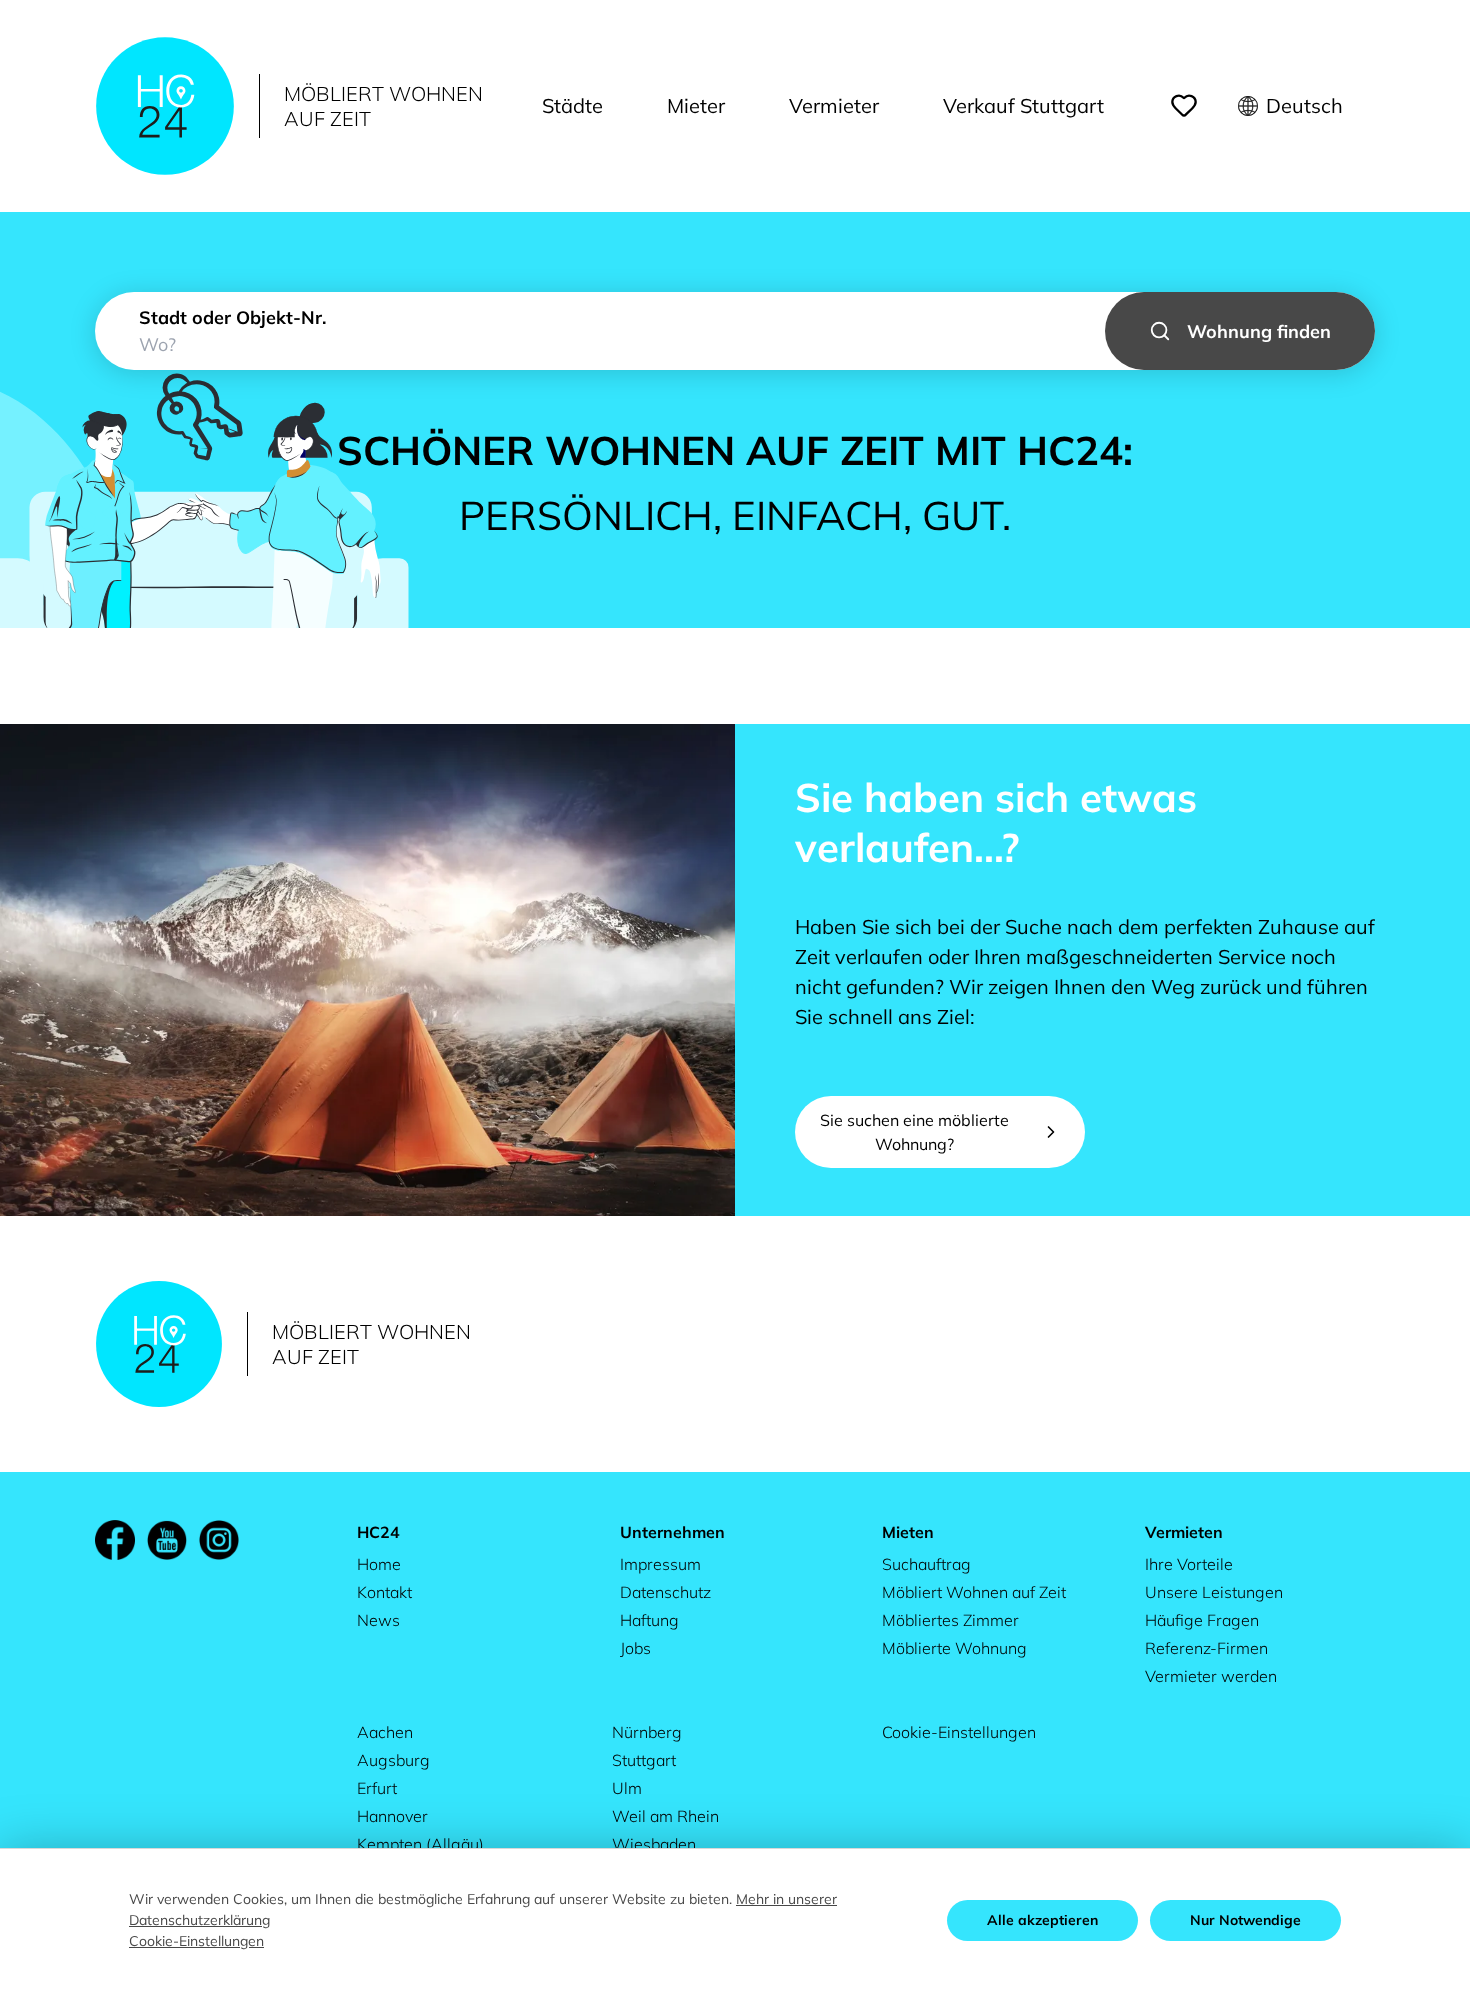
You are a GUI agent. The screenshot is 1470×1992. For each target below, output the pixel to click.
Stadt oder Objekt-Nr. (232, 317)
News (378, 1620)
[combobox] (735, 331)
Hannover (392, 1816)
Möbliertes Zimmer (950, 1620)
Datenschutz (665, 1592)
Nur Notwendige (1245, 1920)
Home (379, 1564)
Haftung (649, 1620)
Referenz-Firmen (1206, 1648)
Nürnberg (647, 1732)
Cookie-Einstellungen (959, 1732)
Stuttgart (644, 1760)
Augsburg (393, 1760)
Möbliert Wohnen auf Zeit (974, 1592)
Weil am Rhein (665, 1816)
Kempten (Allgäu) (420, 1844)
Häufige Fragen (1202, 1620)
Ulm (627, 1788)
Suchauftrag (926, 1564)
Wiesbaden (654, 1844)
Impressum (660, 1564)
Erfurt (377, 1788)
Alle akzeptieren (1042, 1920)
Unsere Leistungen (1214, 1592)
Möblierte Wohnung (954, 1648)
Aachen (385, 1732)
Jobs (635, 1648)
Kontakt (384, 1592)
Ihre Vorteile (1189, 1564)
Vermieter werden (1211, 1676)
